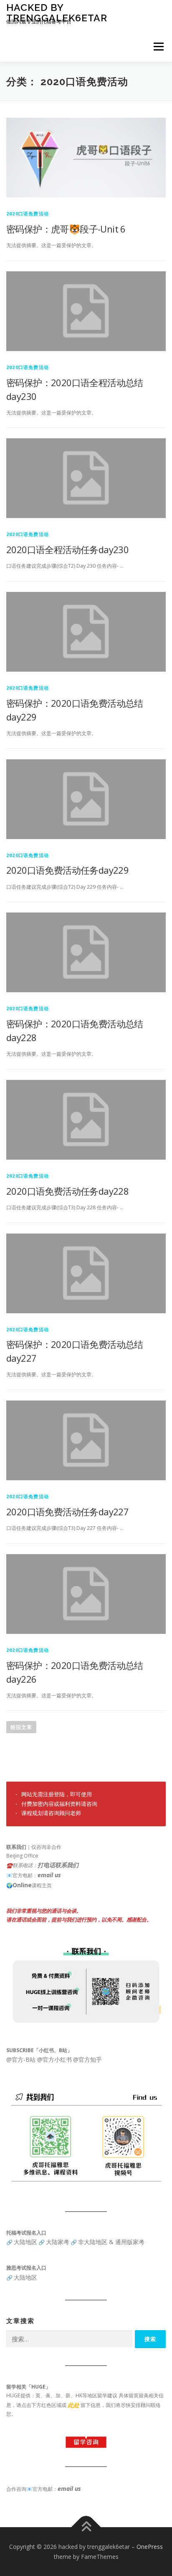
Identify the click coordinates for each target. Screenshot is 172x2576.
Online (22, 1885)
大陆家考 (58, 2242)
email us (49, 1875)
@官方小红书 (54, 2059)
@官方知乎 (87, 2059)
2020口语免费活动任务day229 (67, 870)
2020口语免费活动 (28, 214)
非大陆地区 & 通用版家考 (111, 2242)
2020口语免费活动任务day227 (67, 1512)
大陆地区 (25, 2242)
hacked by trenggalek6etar (57, 12)
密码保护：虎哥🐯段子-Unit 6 (66, 229)
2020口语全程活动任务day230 (67, 549)
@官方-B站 (21, 2059)
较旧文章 (21, 1727)
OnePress (150, 2547)
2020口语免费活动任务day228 (67, 1191)
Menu (158, 47)
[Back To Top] (86, 2527)
